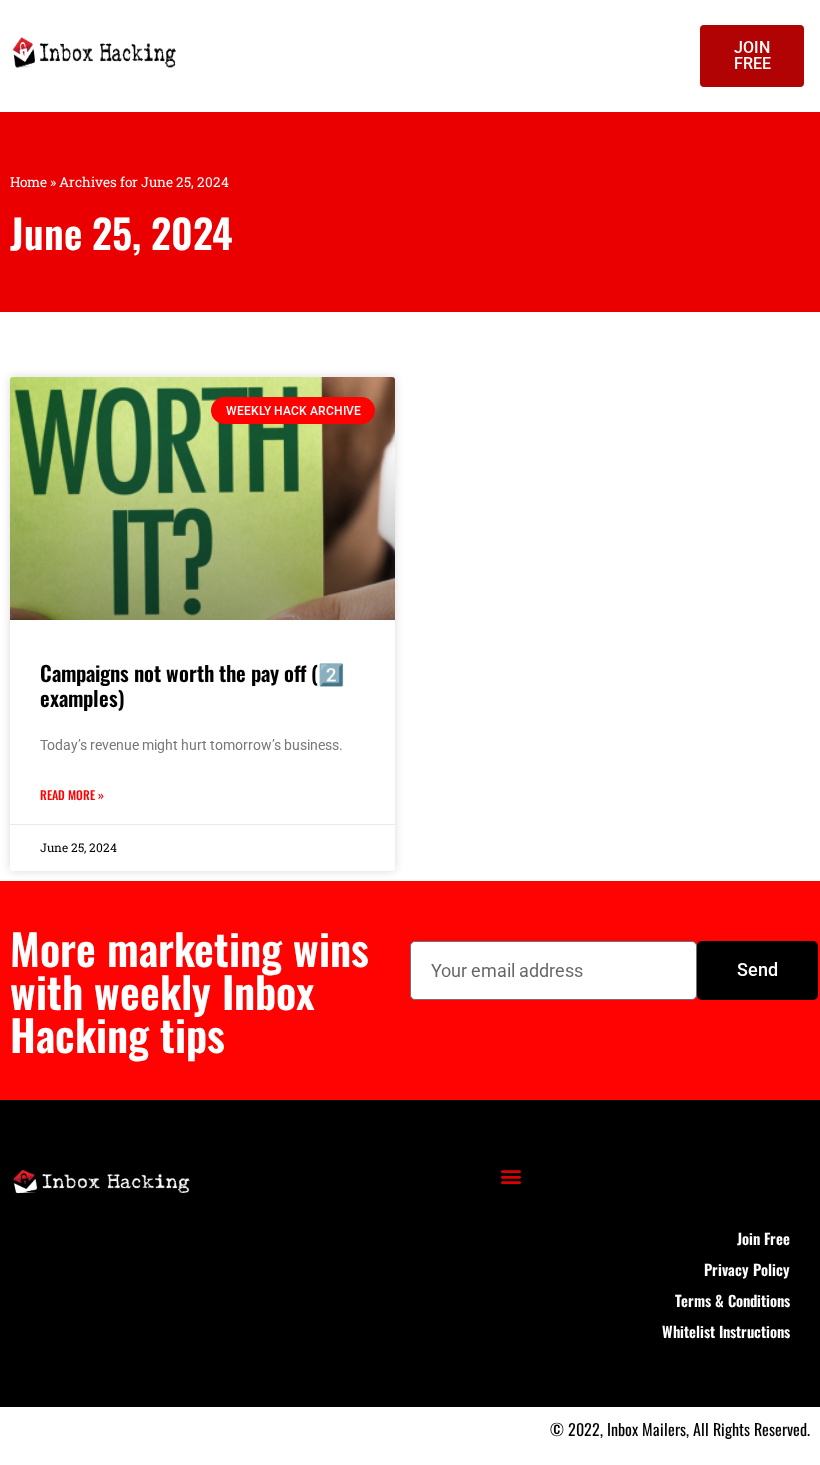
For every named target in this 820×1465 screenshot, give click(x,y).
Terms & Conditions (732, 1300)
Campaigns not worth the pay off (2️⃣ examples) (192, 685)
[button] (511, 1176)
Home (28, 182)
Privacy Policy (747, 1269)
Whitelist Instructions (726, 1331)
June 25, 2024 (121, 232)
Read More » (72, 794)
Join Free (763, 1238)
